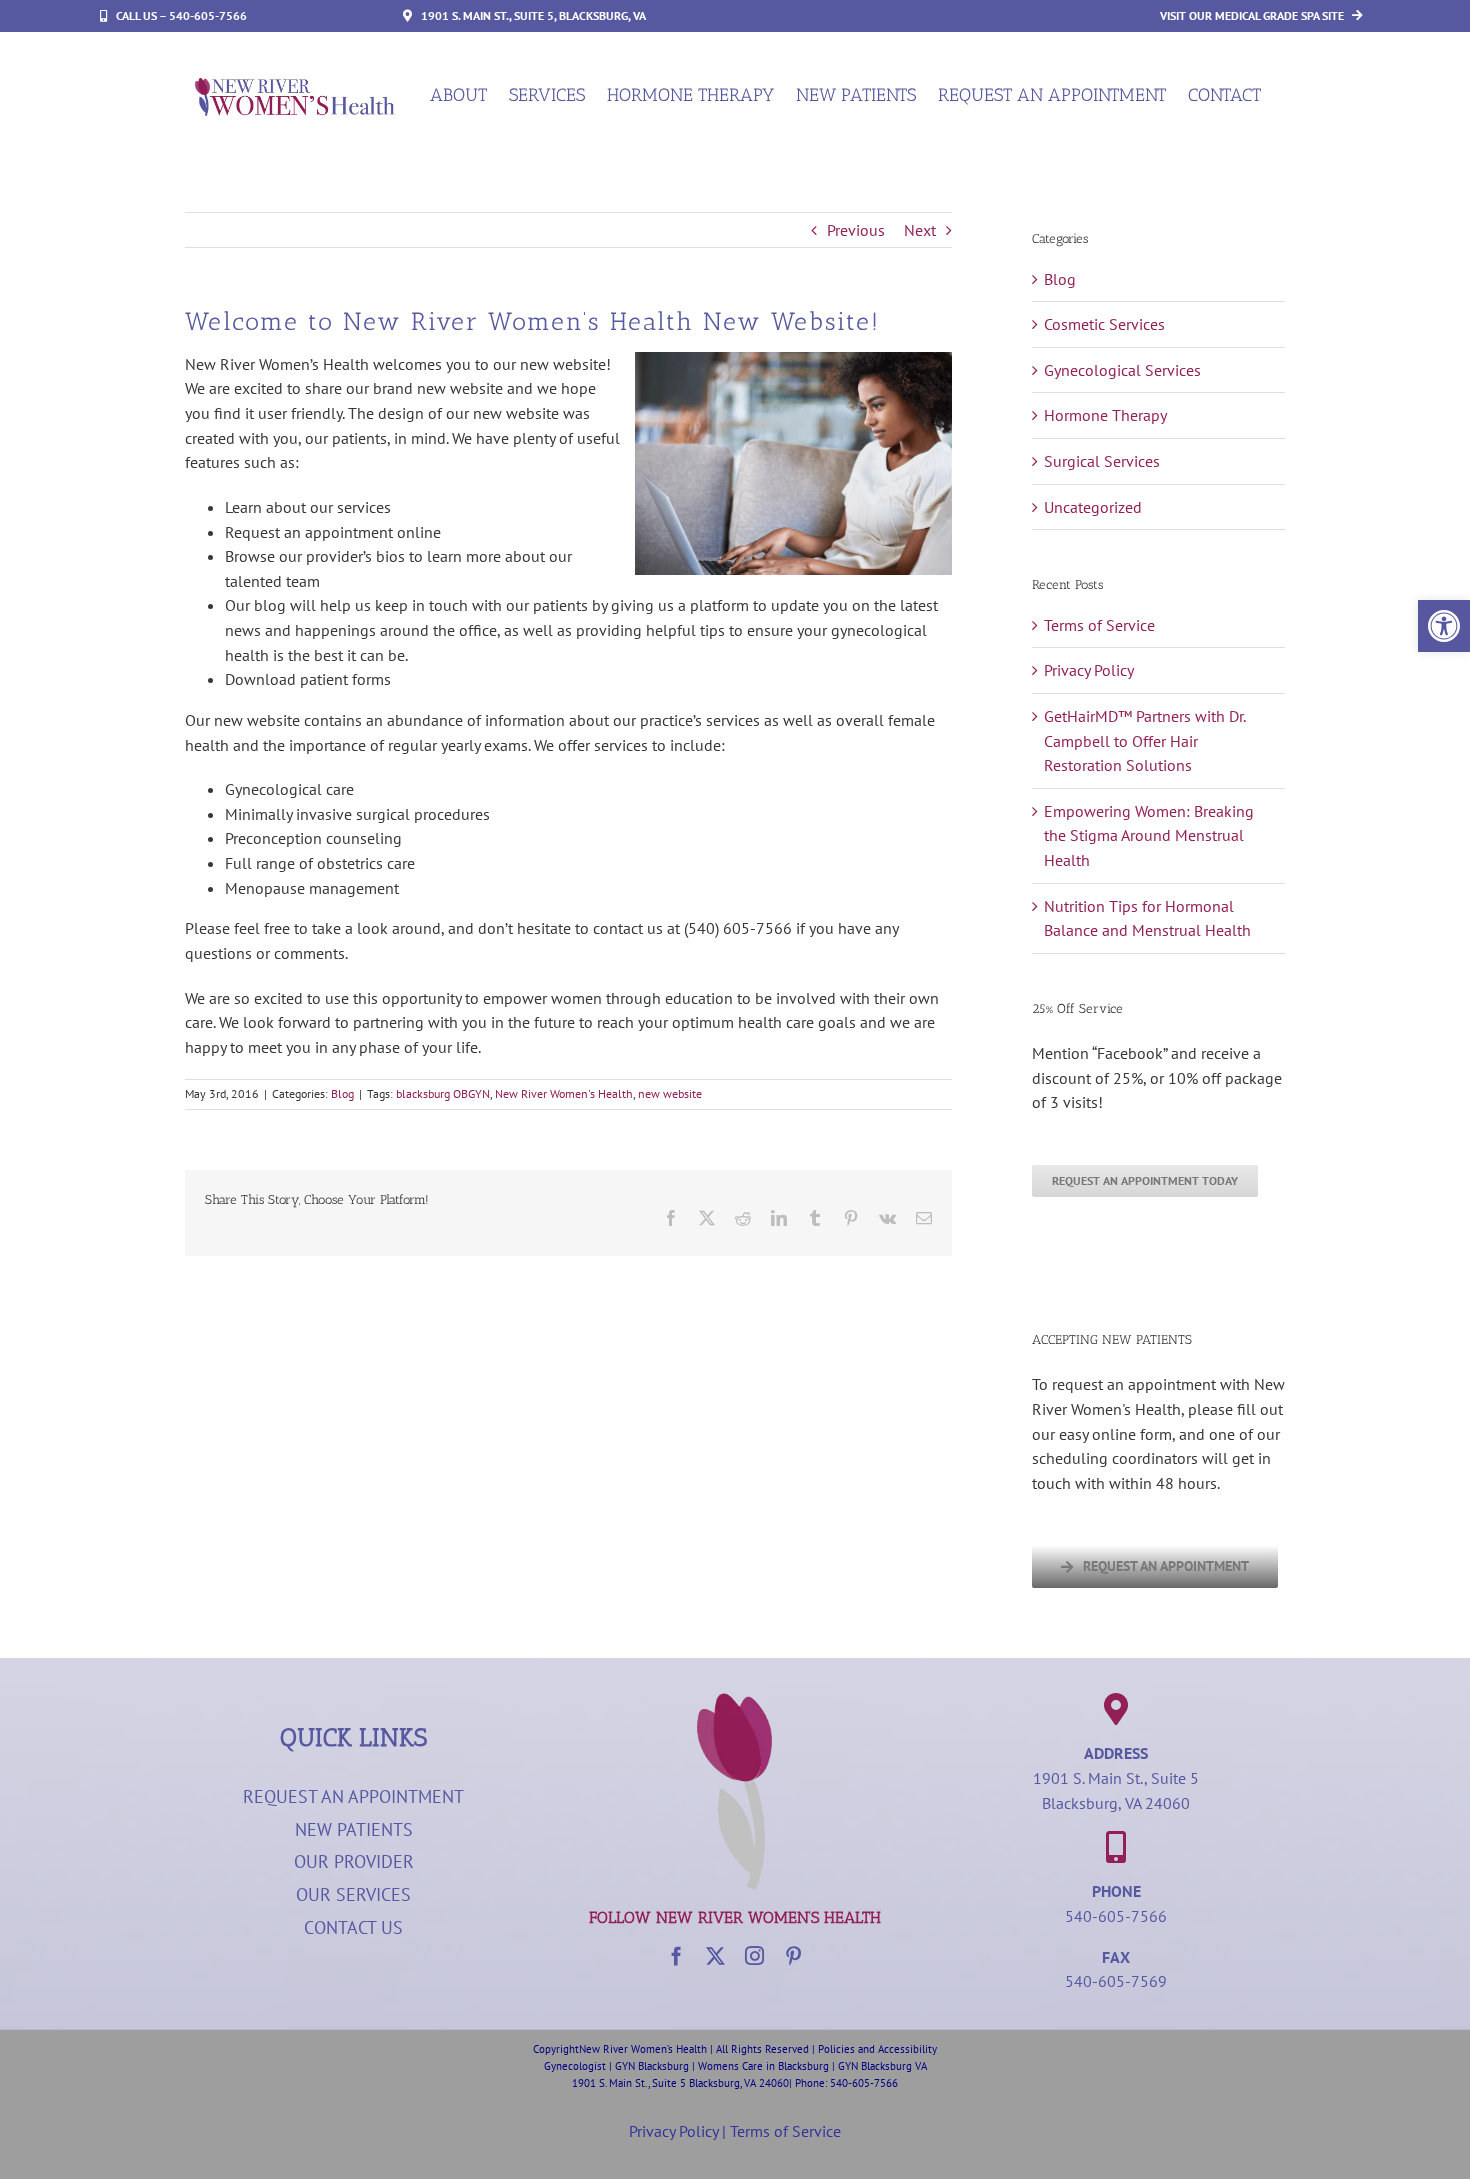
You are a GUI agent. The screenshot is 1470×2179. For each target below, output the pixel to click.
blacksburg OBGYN (443, 1093)
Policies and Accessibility (877, 2049)
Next (920, 230)
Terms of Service (1099, 625)
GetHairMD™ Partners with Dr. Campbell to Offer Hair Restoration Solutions (1144, 740)
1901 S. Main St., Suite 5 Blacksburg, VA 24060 (680, 2083)
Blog (342, 1093)
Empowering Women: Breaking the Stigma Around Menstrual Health (1149, 835)
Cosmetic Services (1104, 324)
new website (670, 1093)
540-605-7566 (1116, 1916)
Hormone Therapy (1105, 415)
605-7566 (875, 2083)
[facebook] (676, 1955)
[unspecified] (295, 86)
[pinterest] (793, 1955)
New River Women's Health (564, 1093)
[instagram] (754, 1955)
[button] (1444, 626)
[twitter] (715, 1955)
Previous (856, 230)
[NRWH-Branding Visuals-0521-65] (734, 1701)
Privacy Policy (1089, 670)
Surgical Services (1102, 461)
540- (841, 2083)
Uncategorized (1093, 507)
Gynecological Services (1122, 370)
